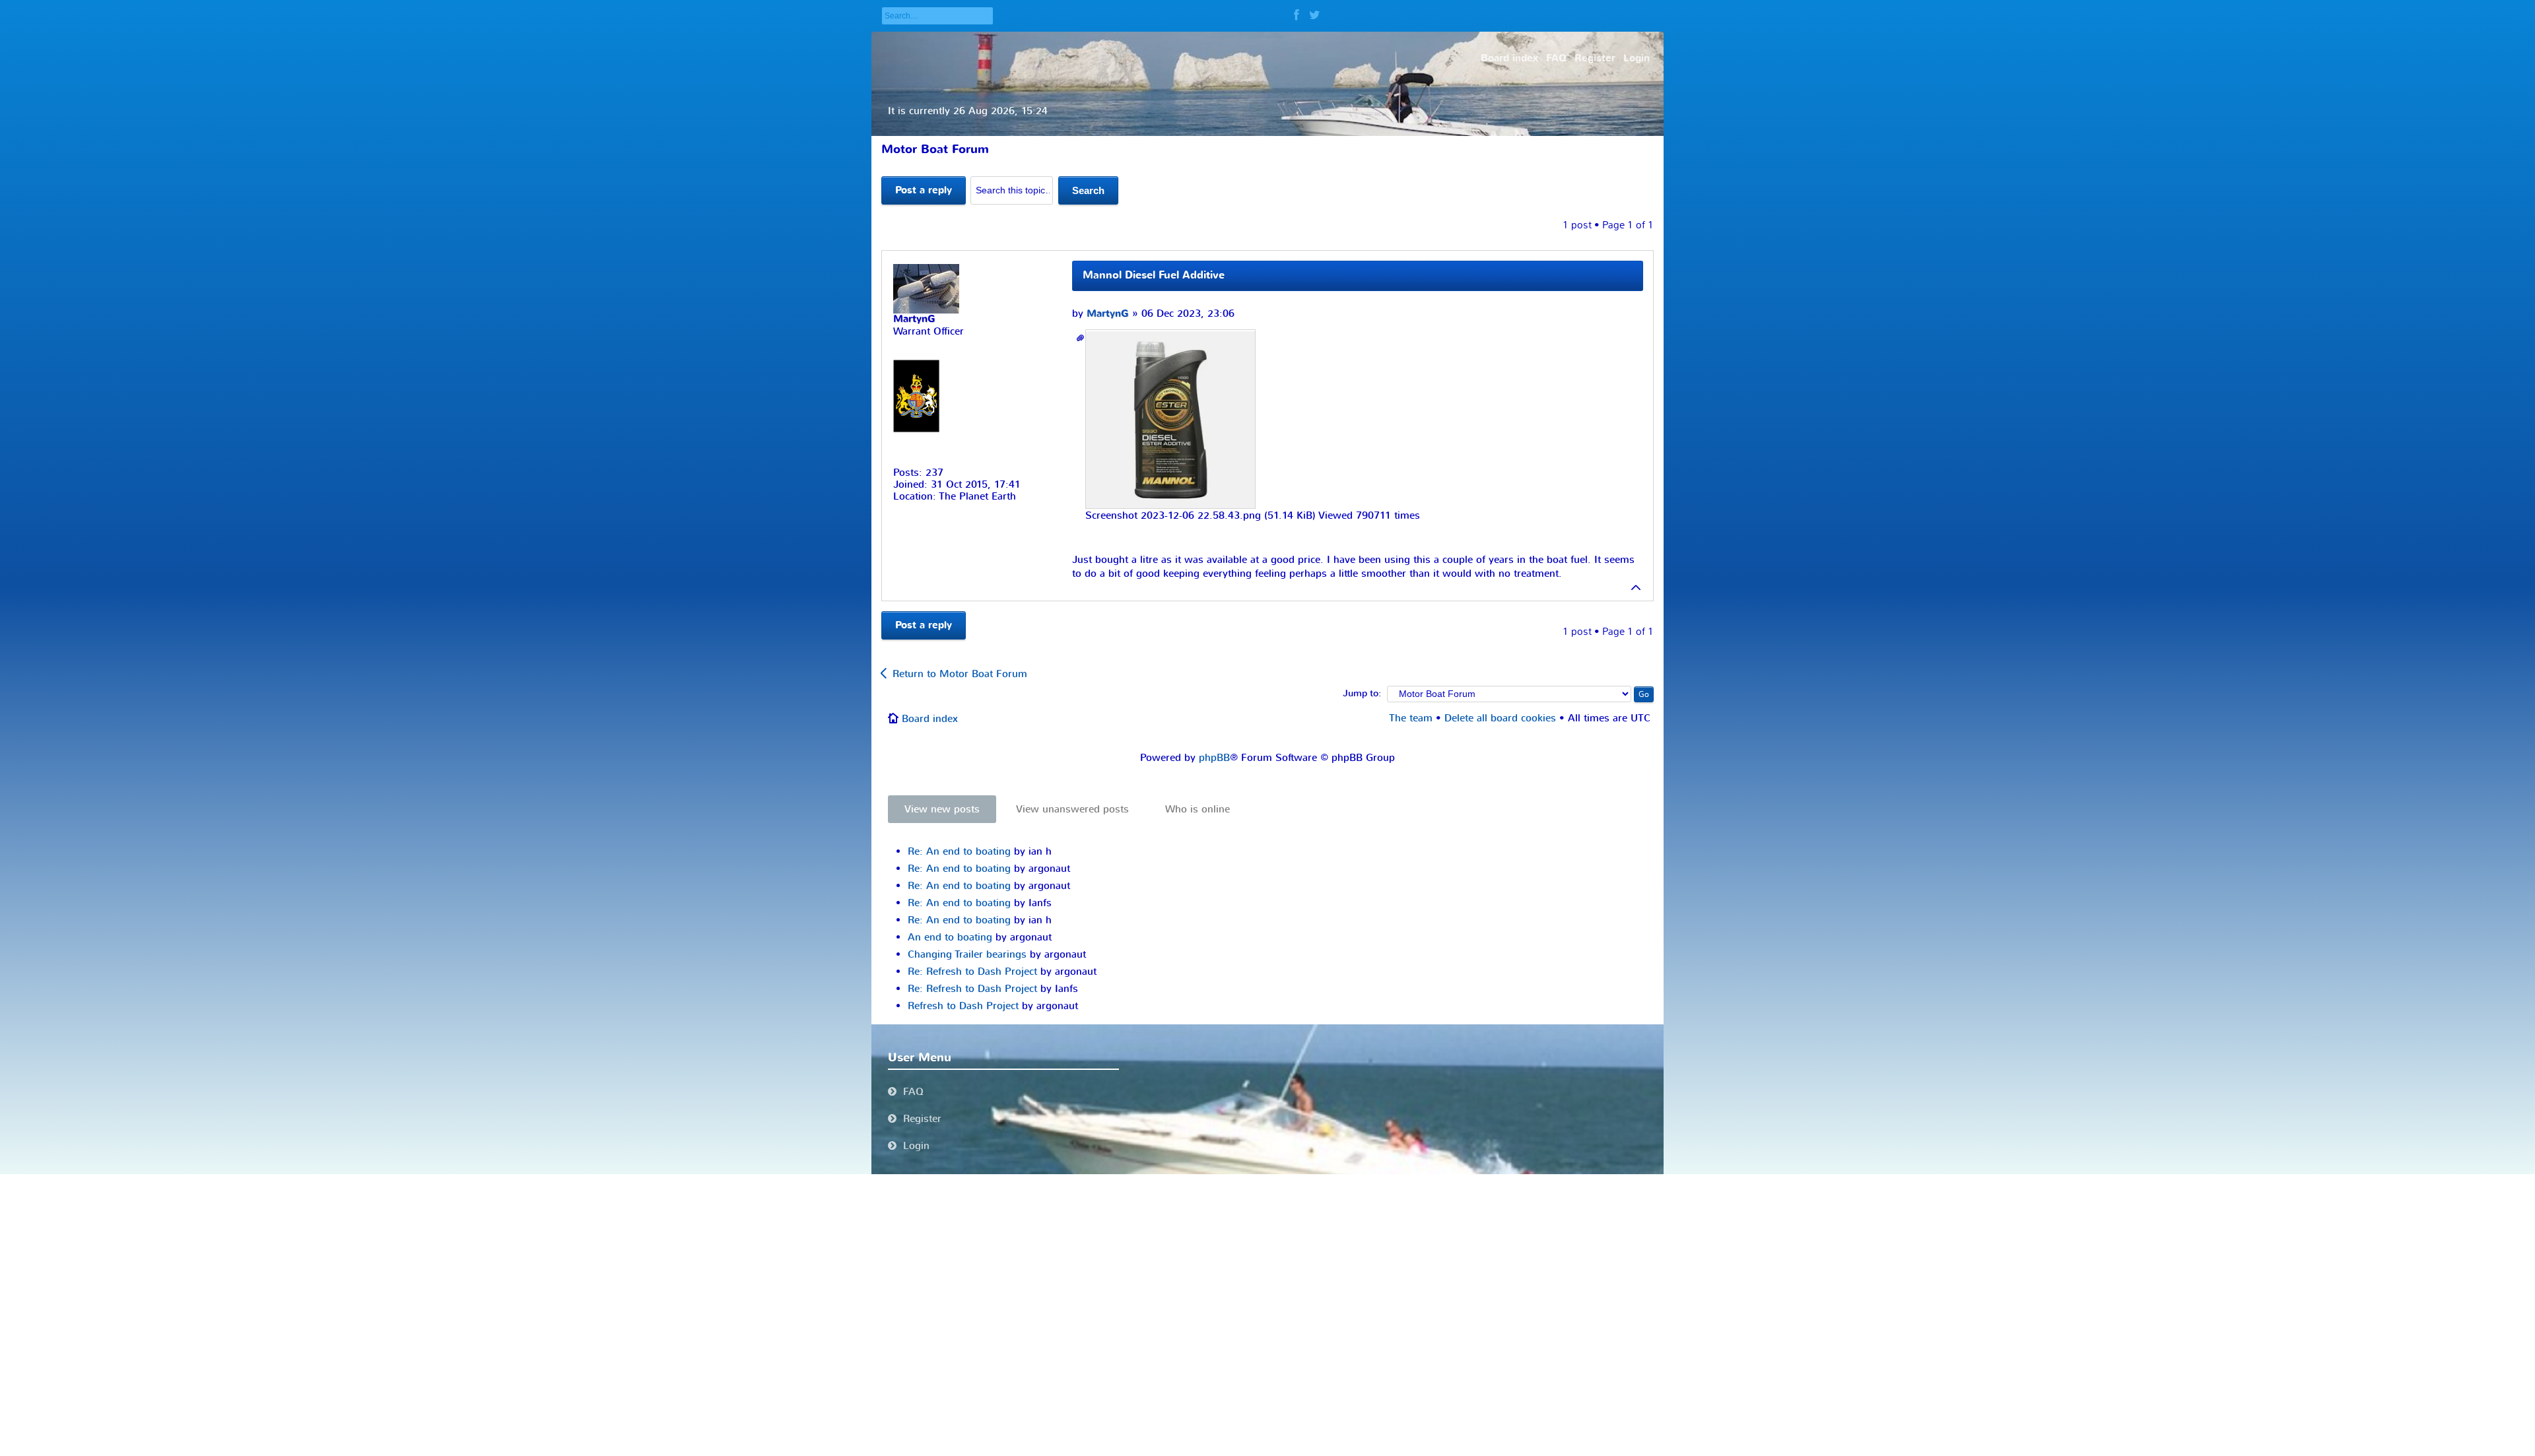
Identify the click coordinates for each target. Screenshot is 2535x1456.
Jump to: (1362, 694)
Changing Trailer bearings (967, 954)
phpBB (1214, 758)
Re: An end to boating (959, 851)
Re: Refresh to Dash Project (972, 972)
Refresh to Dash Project (963, 1006)
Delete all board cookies (1500, 718)
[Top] (1637, 587)
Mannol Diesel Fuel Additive (1154, 275)
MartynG (1108, 314)
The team (1411, 718)
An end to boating (950, 937)
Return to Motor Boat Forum (960, 674)
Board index (930, 719)
